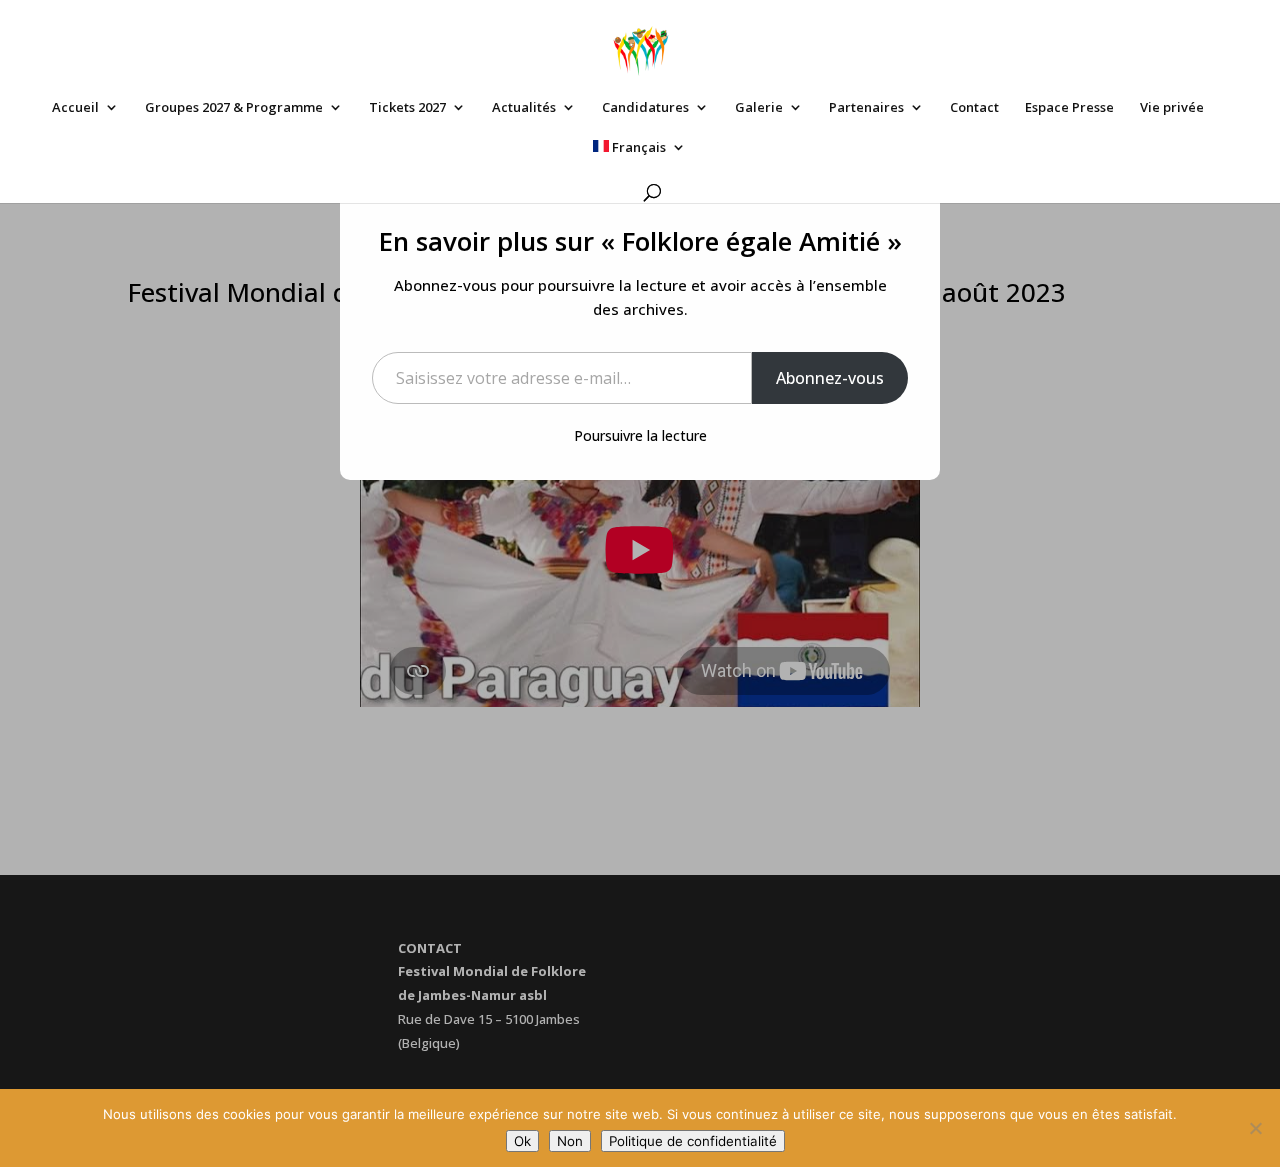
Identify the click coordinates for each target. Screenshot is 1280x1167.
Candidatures (645, 108)
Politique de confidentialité (693, 1141)
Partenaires (866, 108)
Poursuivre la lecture (640, 435)
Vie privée (1172, 108)
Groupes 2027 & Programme (234, 108)
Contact (974, 108)
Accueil (75, 108)
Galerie (759, 108)
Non (570, 1141)
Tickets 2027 (407, 108)
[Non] (1255, 1128)
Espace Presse (1069, 108)
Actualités (524, 108)
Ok (522, 1141)
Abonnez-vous (830, 378)
